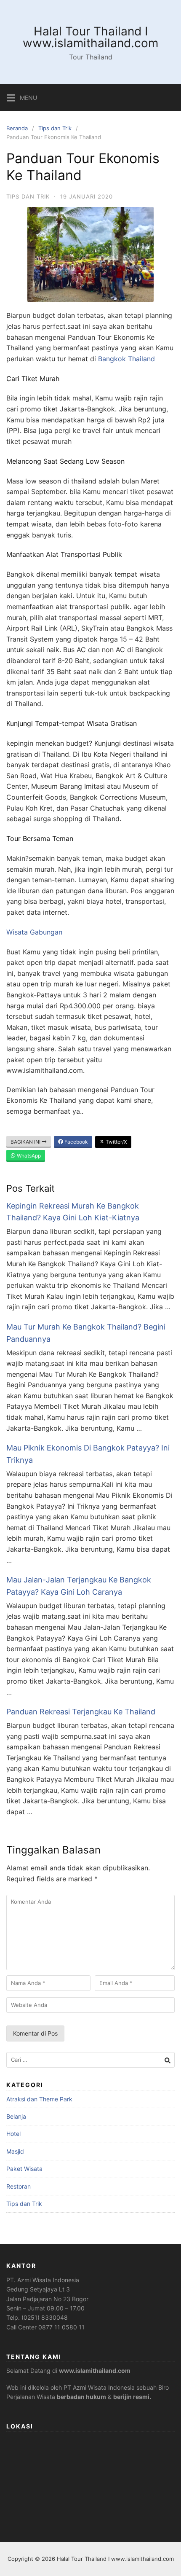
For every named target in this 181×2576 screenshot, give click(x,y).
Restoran (19, 2186)
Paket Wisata (24, 2169)
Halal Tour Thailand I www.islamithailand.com (90, 37)
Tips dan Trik (55, 128)
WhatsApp (28, 1156)
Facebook (76, 1142)
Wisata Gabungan (34, 932)
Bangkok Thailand (126, 359)
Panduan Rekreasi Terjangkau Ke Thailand (81, 1712)
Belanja (16, 2116)
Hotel (13, 2134)
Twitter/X (116, 1142)
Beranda (17, 128)
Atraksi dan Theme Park (39, 2099)
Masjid (15, 2151)
